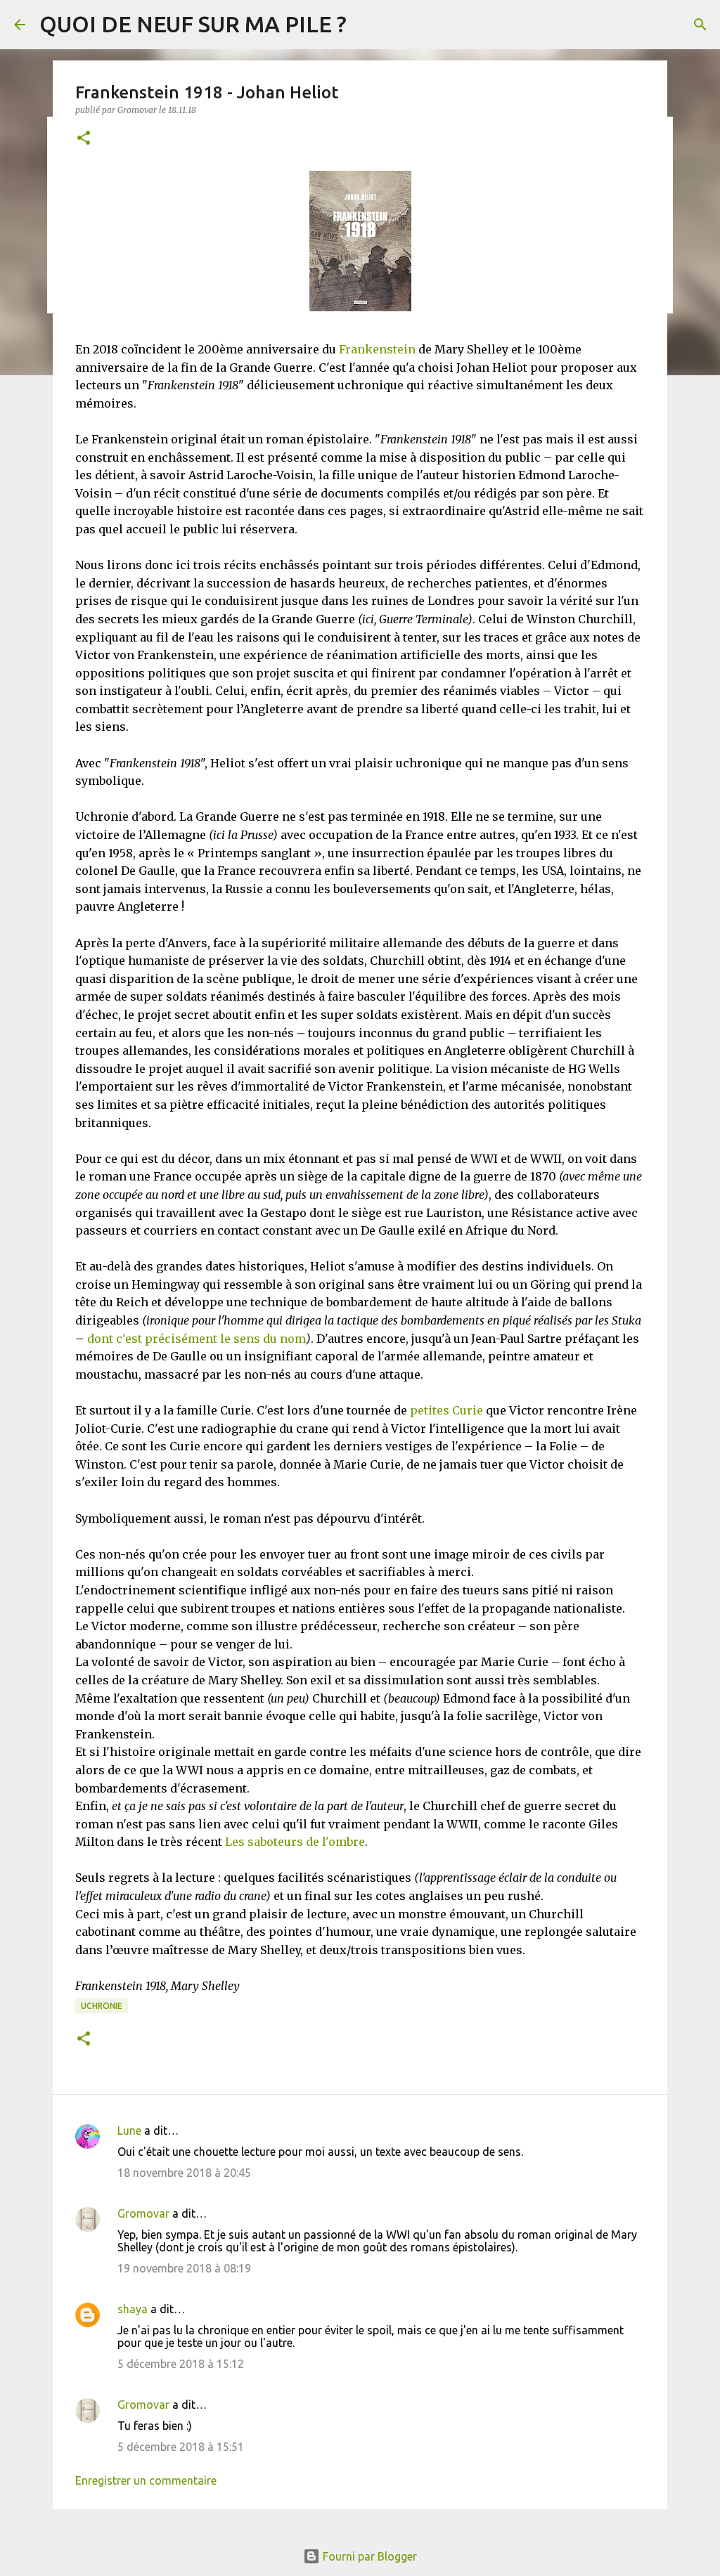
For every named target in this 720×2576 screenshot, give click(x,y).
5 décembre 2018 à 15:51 (181, 2447)
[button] (84, 139)
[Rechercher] (700, 25)
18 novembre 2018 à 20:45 (184, 2173)
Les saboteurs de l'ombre (295, 1842)
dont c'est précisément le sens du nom (197, 1339)
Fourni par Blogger (368, 2556)
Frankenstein (377, 349)
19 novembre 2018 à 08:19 (184, 2268)
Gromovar (143, 2213)
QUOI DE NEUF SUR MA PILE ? (193, 24)
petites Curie (446, 1410)
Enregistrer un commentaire (146, 2480)
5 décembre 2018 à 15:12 (181, 2364)
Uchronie (102, 2006)
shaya (133, 2309)
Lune (129, 2131)
